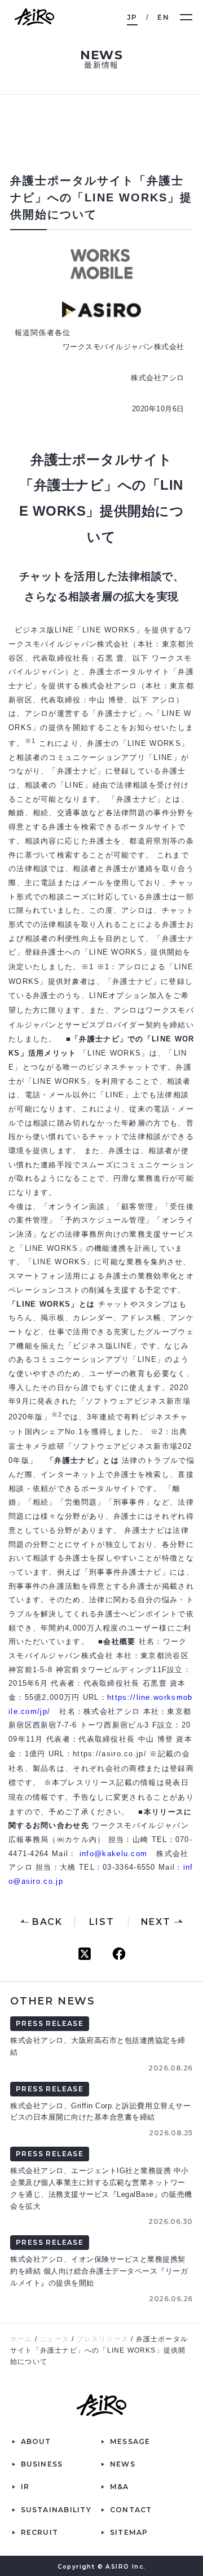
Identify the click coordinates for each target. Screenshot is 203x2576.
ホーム (21, 2339)
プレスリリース (103, 2339)
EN (163, 17)
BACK (47, 1922)
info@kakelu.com (114, 1854)
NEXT (156, 1922)
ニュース (54, 2339)
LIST (101, 1922)
